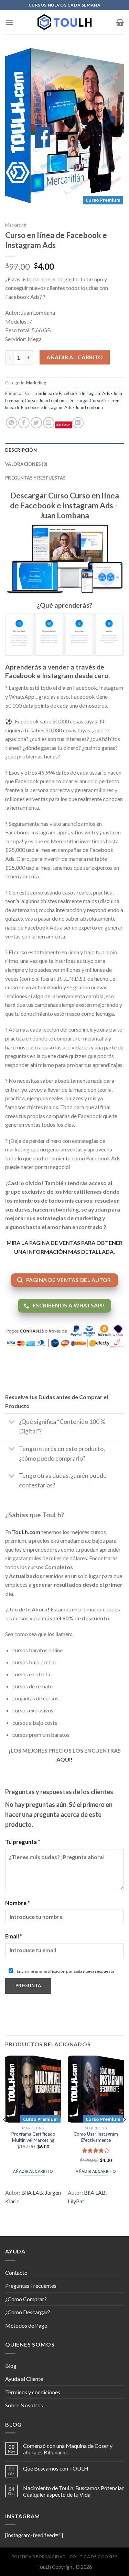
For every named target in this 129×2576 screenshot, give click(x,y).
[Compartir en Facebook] (24, 423)
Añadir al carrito (75, 357)
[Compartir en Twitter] (36, 423)
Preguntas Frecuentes (31, 2286)
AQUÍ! (64, 1759)
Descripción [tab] (21, 450)
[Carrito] (120, 22)
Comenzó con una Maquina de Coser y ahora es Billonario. (68, 2449)
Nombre (18, 1903)
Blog (11, 2366)
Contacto (16, 2273)
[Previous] (5, 2133)
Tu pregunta (23, 1842)
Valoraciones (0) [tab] (26, 464)
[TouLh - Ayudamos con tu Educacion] (65, 22)
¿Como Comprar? (26, 2299)
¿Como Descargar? (28, 2312)
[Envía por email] (49, 423)
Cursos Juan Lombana (46, 401)
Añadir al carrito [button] (33, 2171)
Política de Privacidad (39, 2557)
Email (14, 1936)
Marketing (16, 225)
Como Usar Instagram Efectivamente (96, 2137)
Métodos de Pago (26, 2325)
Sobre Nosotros (24, 2405)
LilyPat (76, 2201)
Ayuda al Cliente (24, 2379)
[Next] (124, 2133)
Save (66, 425)
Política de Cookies (94, 2557)
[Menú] (9, 22)
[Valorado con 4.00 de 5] (96, 2150)
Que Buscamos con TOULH (56, 2468)
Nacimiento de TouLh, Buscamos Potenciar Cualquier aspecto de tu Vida (73, 2491)
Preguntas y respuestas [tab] (36, 478)
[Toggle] (12, 1423)
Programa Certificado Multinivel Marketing (33, 2137)
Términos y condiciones (33, 2392)
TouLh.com (26, 1532)
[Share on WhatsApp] (12, 423)
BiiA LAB (32, 2192)
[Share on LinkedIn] (78, 423)
